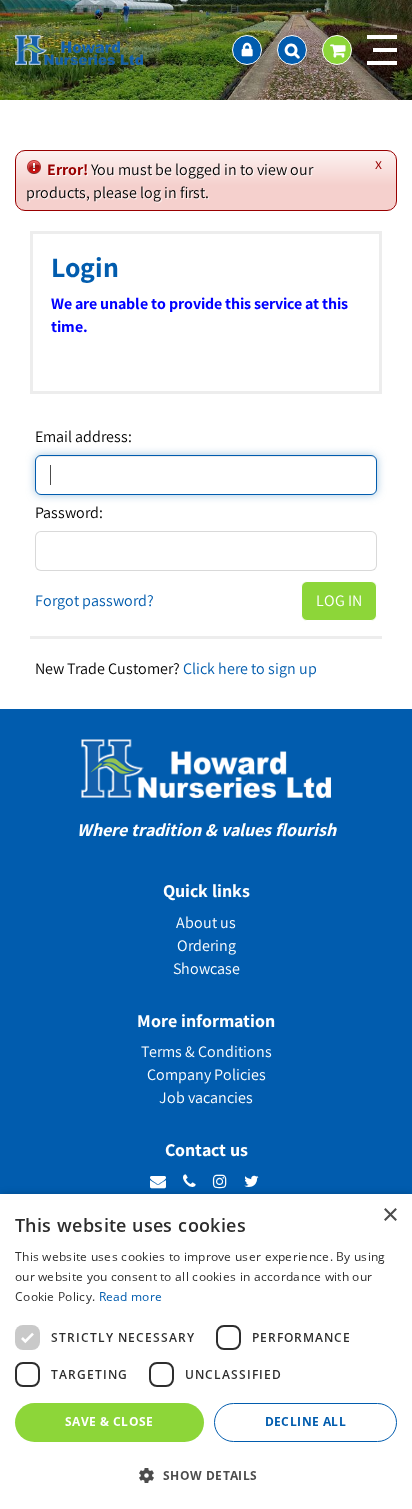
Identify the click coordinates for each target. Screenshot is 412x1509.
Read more (131, 1296)
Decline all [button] (305, 1421)
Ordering (206, 945)
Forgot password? (94, 600)
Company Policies (206, 1074)
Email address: (83, 437)
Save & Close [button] (109, 1421)
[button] (206, 1474)
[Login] (247, 50)
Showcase (206, 968)
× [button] (389, 1215)
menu (382, 50)
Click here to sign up (250, 668)
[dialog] (206, 1351)
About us (206, 922)
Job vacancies (206, 1097)
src (292, 50)
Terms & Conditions (206, 1051)
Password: (69, 513)
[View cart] (337, 50)
